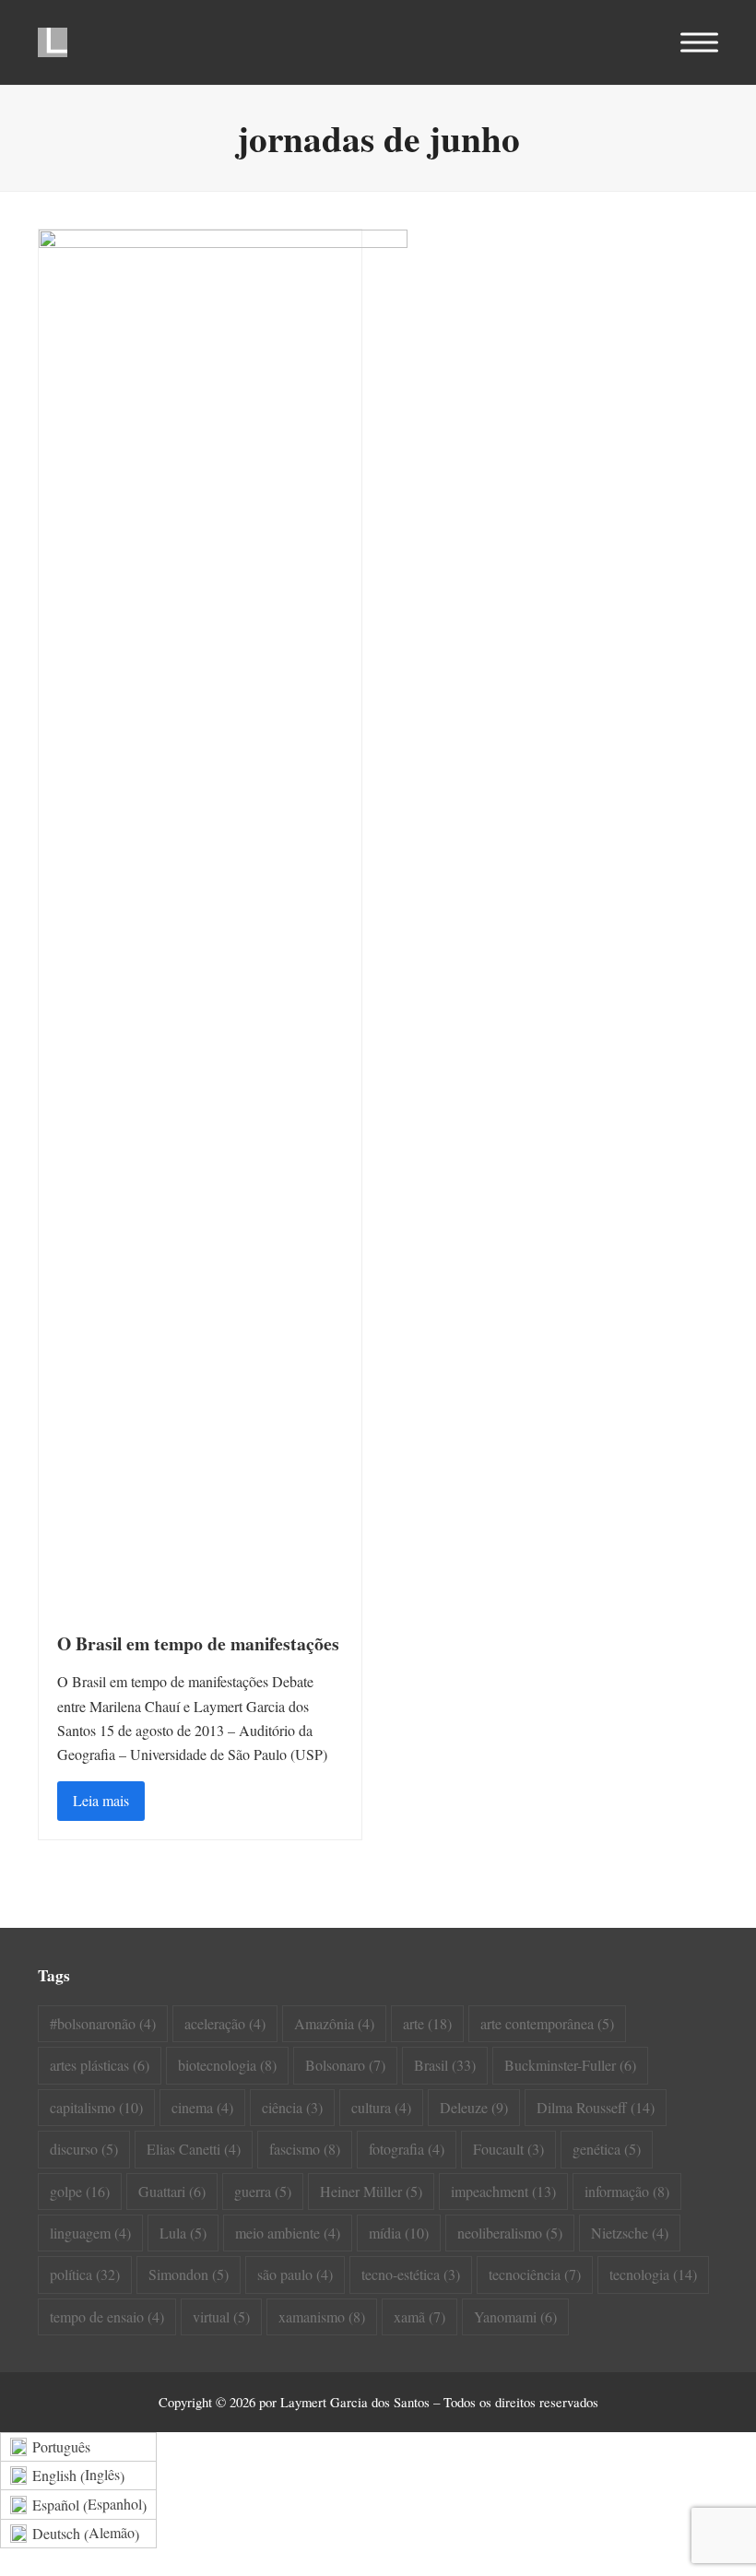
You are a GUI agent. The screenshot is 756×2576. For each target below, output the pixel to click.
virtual (221, 2316)
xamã (419, 2316)
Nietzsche (630, 2233)
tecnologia (653, 2274)
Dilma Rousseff (596, 2107)
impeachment (503, 2191)
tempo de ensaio (107, 2316)
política (85, 2274)
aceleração (225, 2023)
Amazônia (334, 2023)
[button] (699, 43)
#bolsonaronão (103, 2023)
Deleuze (474, 2107)
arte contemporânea (547, 2023)
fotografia (407, 2149)
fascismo (305, 2149)
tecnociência (535, 2274)
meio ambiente (288, 2233)
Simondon (189, 2274)
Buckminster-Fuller (570, 2065)
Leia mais (101, 1800)
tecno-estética (411, 2274)
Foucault (508, 2149)
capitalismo (96, 2107)
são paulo (295, 2274)
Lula (183, 2233)
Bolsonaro (345, 2065)
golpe (80, 2191)
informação (627, 2191)
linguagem (90, 2233)
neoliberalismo (510, 2233)
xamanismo (322, 2316)
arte (427, 2023)
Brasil (445, 2065)
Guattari (172, 2191)
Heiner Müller (371, 2191)
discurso (84, 2149)
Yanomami (515, 2316)
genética (607, 2149)
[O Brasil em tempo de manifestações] (223, 919)
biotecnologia (227, 2065)
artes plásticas (100, 2065)
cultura (381, 2107)
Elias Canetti (194, 2149)
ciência (292, 2107)
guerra (263, 2191)
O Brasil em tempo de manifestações (198, 1643)
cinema (202, 2107)
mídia (399, 2233)
